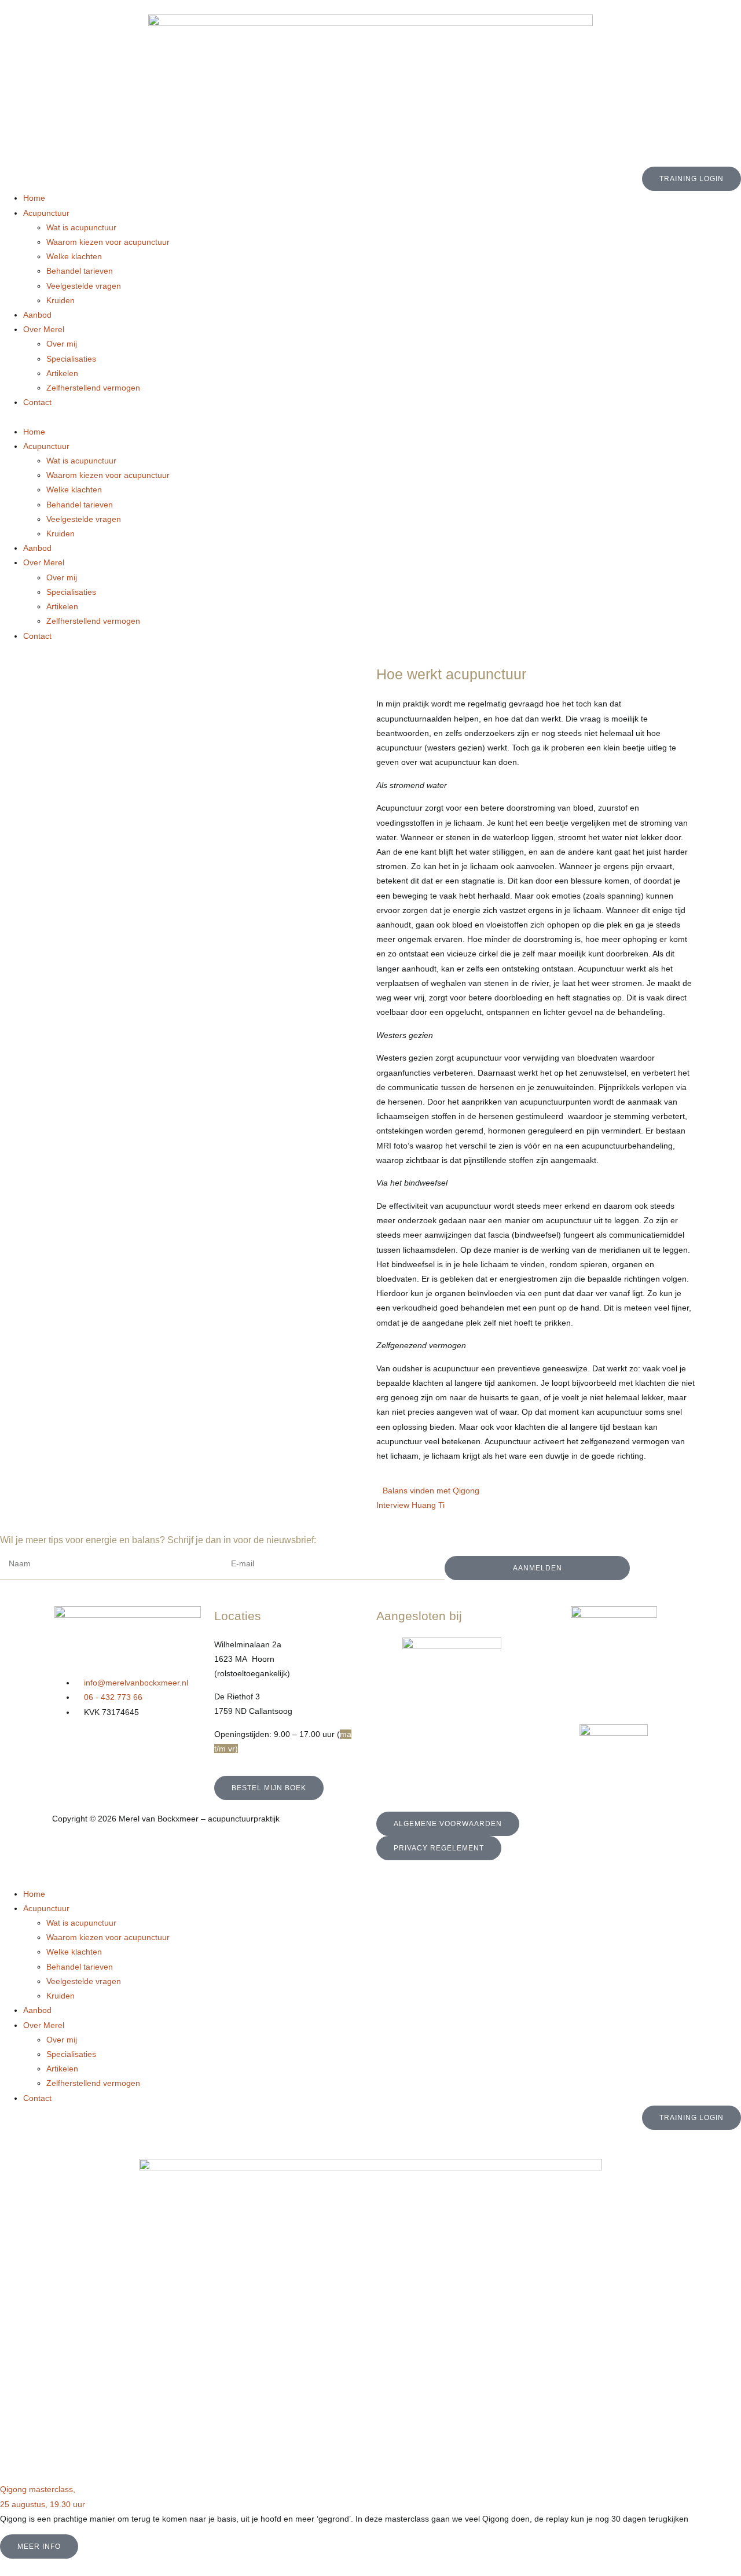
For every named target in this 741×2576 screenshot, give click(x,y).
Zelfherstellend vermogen (93, 388)
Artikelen (62, 373)
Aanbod (37, 315)
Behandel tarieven (80, 271)
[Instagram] (98, 1746)
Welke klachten (74, 256)
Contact (37, 402)
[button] (370, 417)
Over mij (62, 344)
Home (34, 198)
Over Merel (44, 329)
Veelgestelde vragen (84, 286)
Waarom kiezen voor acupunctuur (108, 242)
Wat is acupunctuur (81, 227)
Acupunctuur (46, 213)
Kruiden (60, 300)
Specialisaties (71, 359)
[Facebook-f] (67, 1746)
